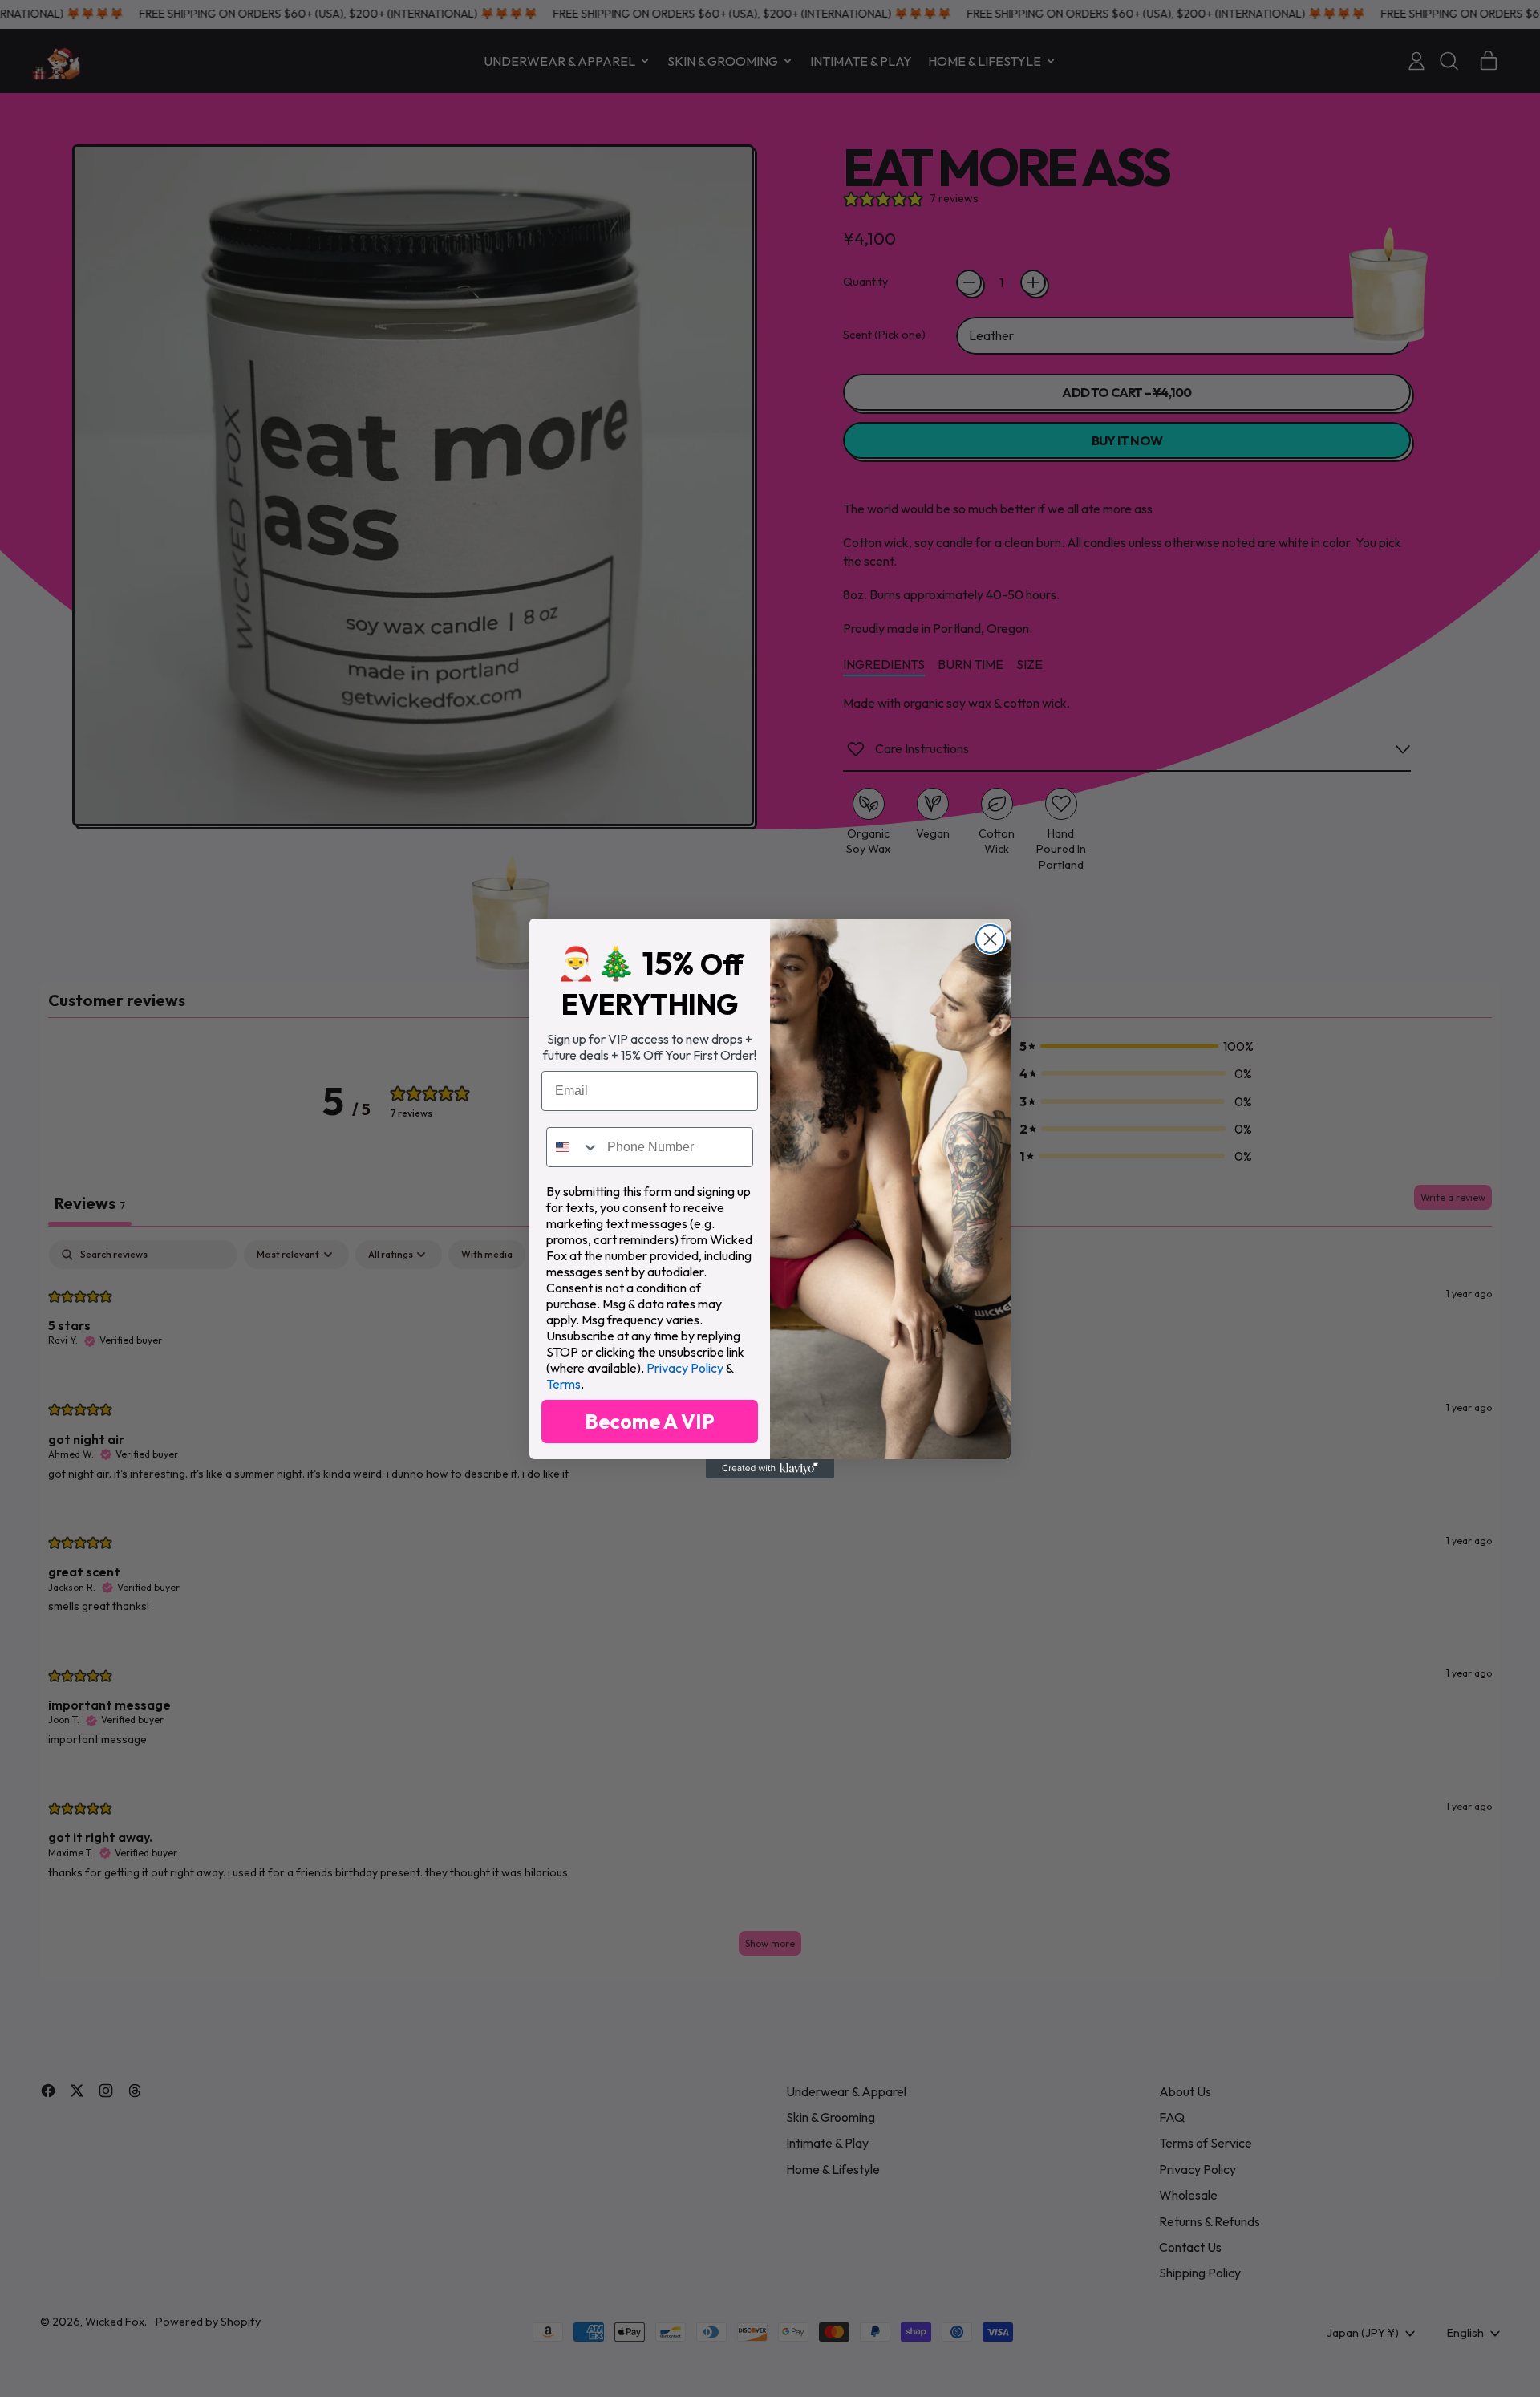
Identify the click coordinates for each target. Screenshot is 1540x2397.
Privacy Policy (685, 1368)
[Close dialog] (990, 939)
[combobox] (573, 1147)
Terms (563, 1384)
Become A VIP (650, 1422)
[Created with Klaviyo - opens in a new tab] (770, 1469)
